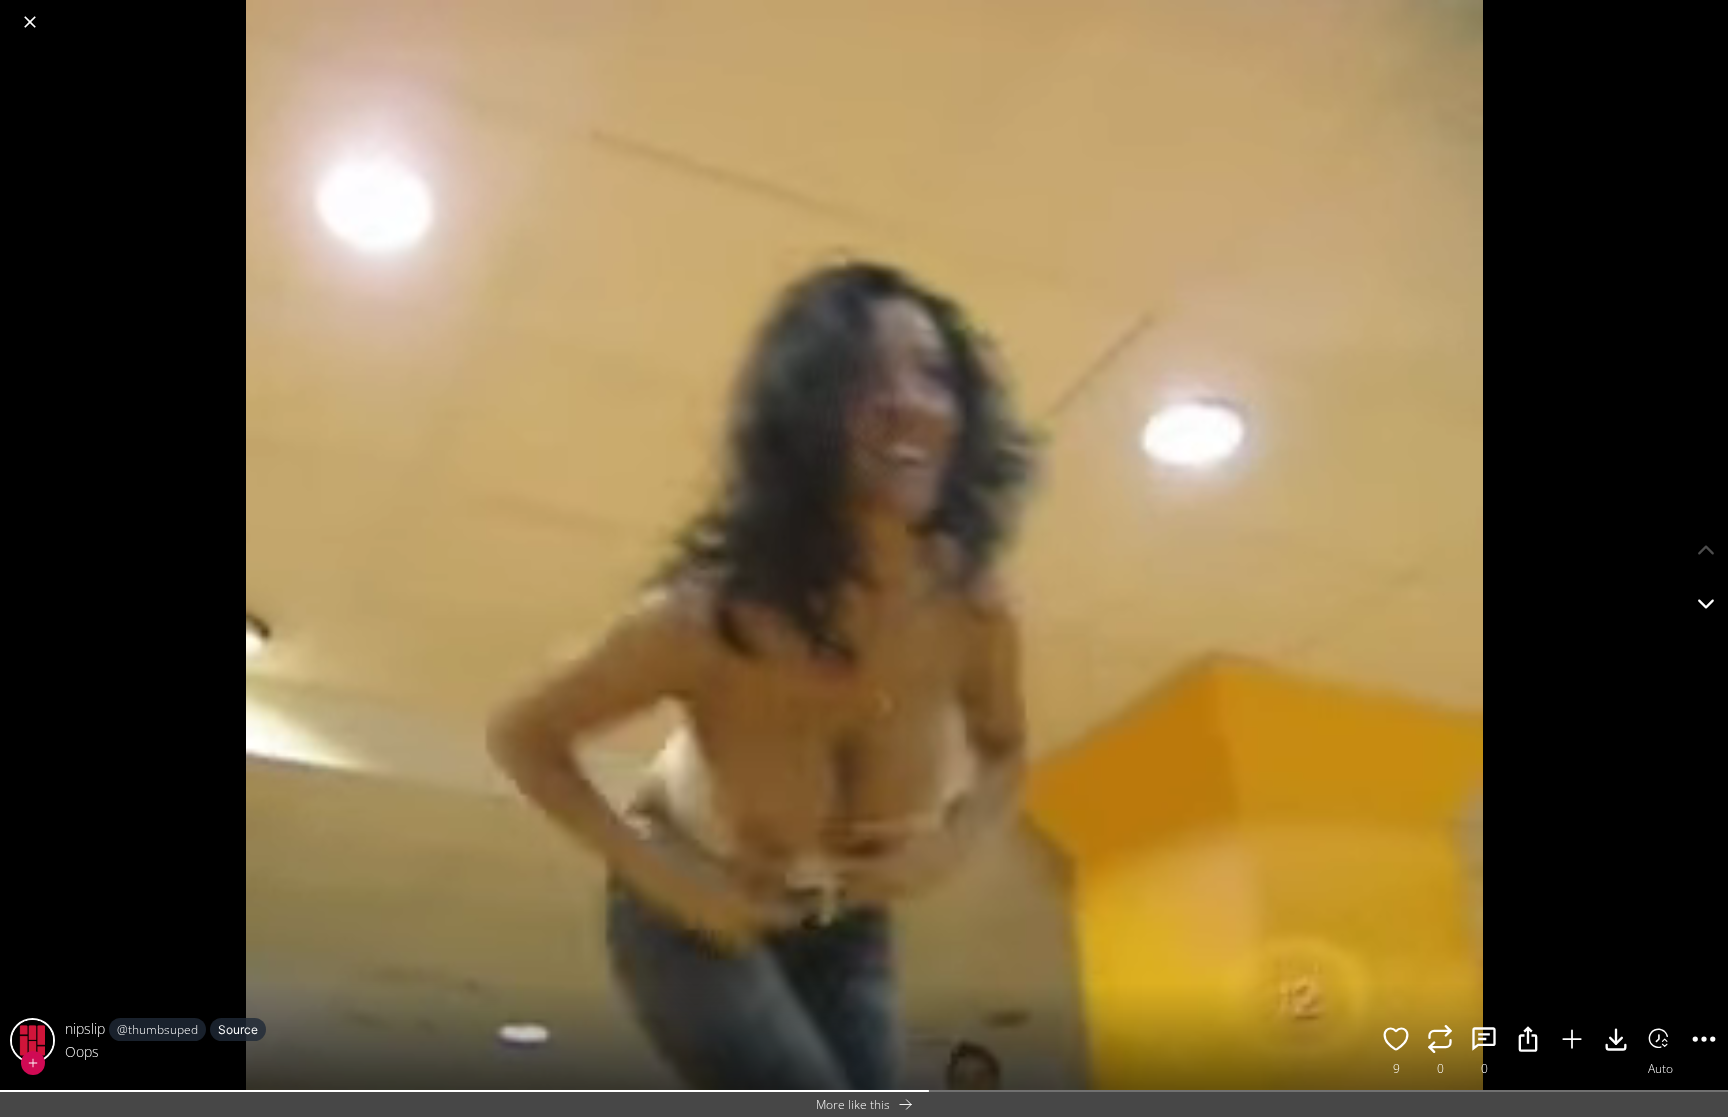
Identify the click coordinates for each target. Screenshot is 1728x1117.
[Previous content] (1706, 550)
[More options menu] (1708, 12)
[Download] (1616, 1042)
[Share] (1528, 1042)
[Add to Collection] (1572, 1042)
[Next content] (1706, 604)
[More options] (1704, 1042)
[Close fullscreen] (30, 22)
